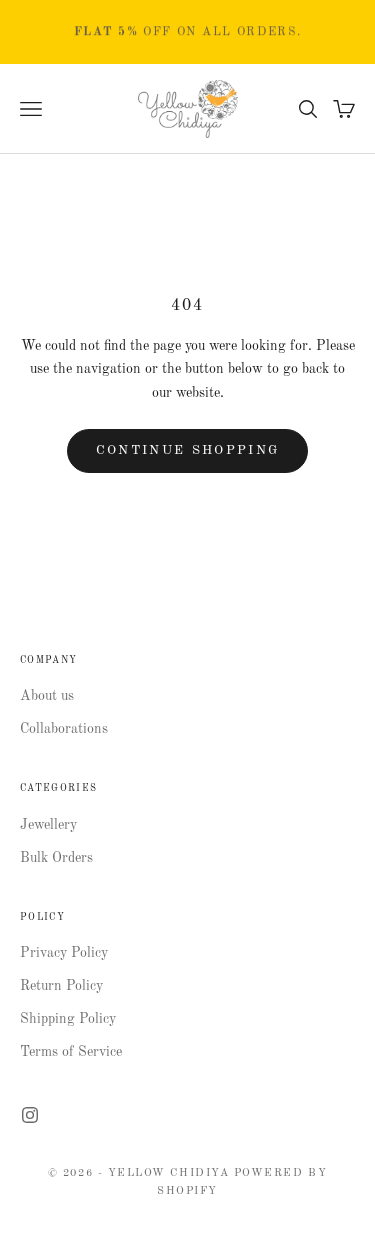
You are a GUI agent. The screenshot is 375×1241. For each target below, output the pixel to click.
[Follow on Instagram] (30, 1115)
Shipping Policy (68, 1019)
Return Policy (61, 986)
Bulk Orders (56, 858)
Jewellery (48, 825)
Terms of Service (71, 1052)
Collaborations (64, 729)
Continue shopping (188, 450)
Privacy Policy (64, 953)
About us (47, 696)
